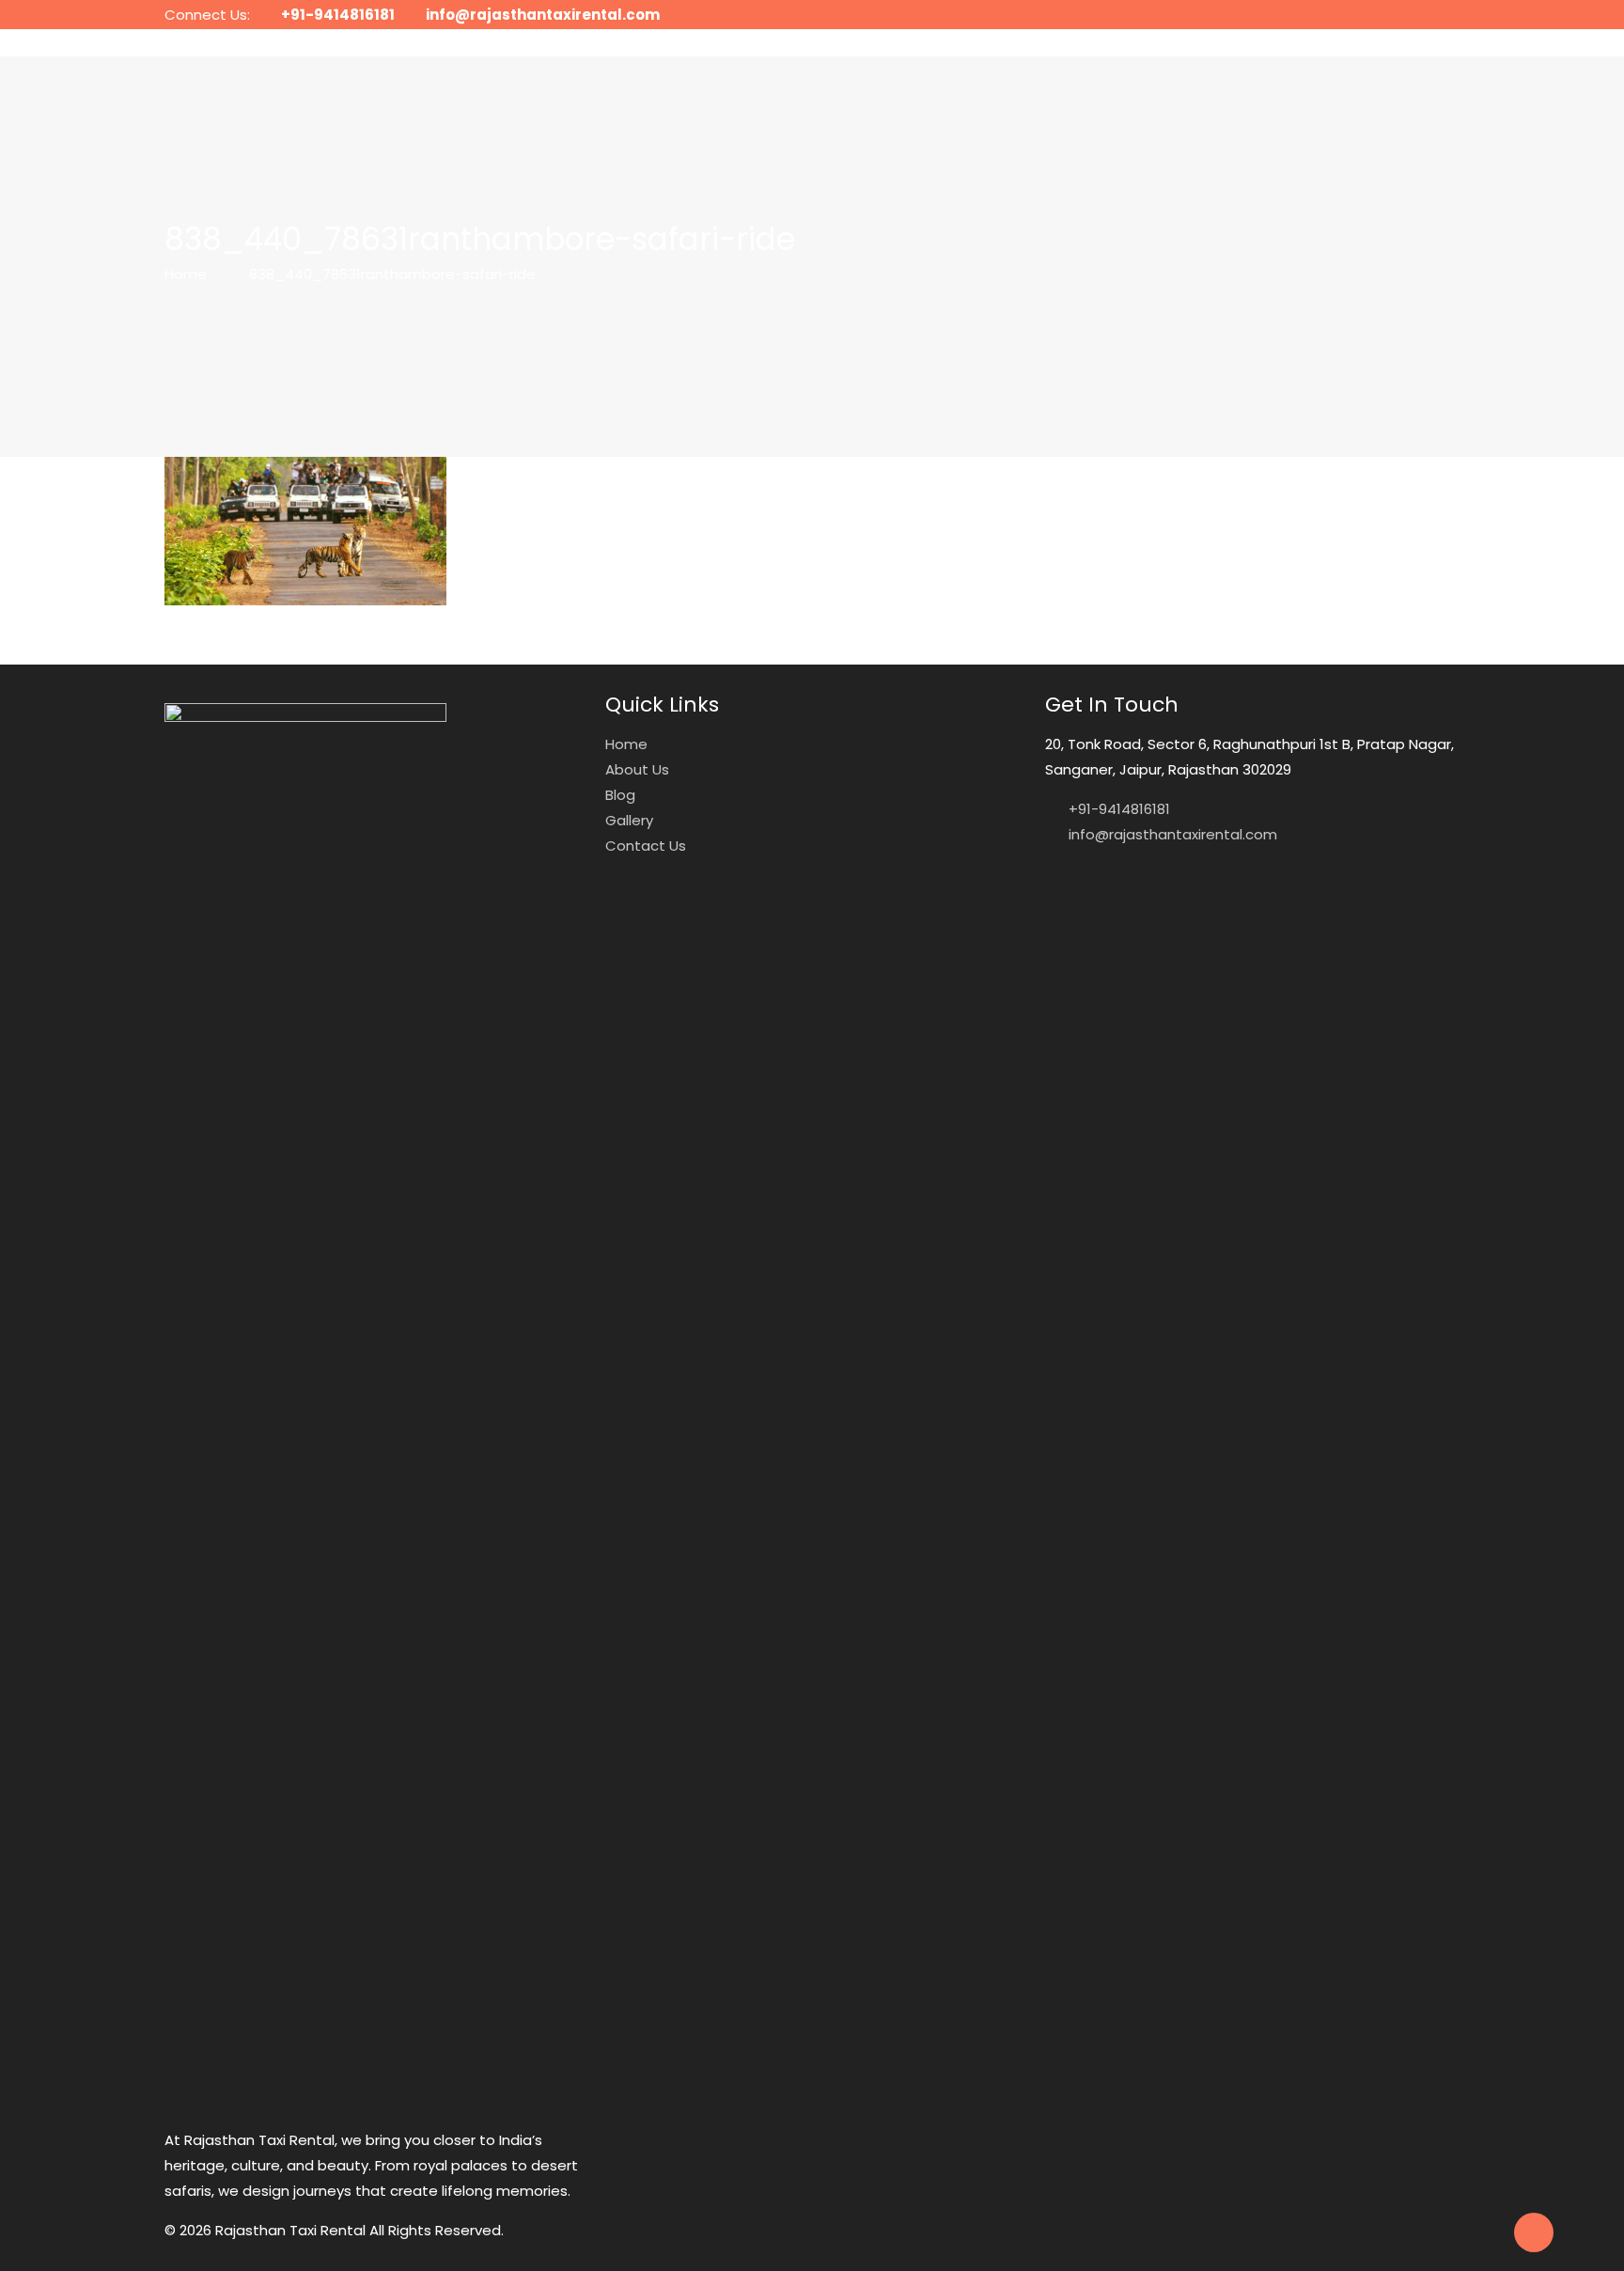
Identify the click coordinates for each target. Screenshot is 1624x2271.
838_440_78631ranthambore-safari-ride (392, 274)
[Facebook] (1399, 15)
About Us (637, 769)
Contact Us (646, 846)
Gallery (629, 820)
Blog (620, 795)
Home (186, 274)
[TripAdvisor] (1450, 15)
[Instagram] (1424, 15)
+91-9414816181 (338, 15)
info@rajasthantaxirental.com (543, 15)
